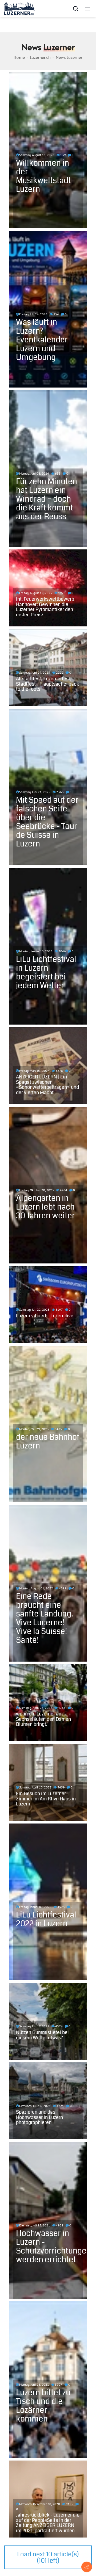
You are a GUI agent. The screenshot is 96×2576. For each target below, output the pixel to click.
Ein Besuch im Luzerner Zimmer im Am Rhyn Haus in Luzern (46, 1799)
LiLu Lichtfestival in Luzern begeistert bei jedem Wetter (46, 972)
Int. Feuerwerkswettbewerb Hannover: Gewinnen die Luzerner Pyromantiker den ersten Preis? (45, 607)
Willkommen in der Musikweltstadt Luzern (43, 176)
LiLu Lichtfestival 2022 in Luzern (46, 1919)
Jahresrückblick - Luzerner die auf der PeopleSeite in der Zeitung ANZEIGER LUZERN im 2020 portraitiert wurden (48, 2523)
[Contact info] (87, 2567)
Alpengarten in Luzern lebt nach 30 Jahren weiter (45, 1207)
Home (19, 57)
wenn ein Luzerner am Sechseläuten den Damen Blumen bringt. (43, 1719)
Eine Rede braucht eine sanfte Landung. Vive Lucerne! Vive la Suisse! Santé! (45, 1618)
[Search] (75, 8)
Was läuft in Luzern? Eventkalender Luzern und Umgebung (42, 340)
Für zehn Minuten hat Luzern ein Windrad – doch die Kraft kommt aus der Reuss (47, 499)
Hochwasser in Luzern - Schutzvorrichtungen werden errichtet (53, 2246)
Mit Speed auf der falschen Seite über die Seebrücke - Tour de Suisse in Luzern (47, 822)
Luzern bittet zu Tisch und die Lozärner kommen (43, 2406)
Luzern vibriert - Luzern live (45, 1316)
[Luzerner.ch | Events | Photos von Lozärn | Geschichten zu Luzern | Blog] (19, 8)
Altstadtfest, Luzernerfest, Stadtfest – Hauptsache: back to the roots (47, 684)
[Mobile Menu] (87, 8)
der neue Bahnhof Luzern (48, 1441)
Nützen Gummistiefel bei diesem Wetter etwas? (42, 2035)
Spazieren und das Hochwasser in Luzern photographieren (39, 2117)
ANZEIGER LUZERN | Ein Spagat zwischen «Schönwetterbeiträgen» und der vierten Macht (47, 1085)
